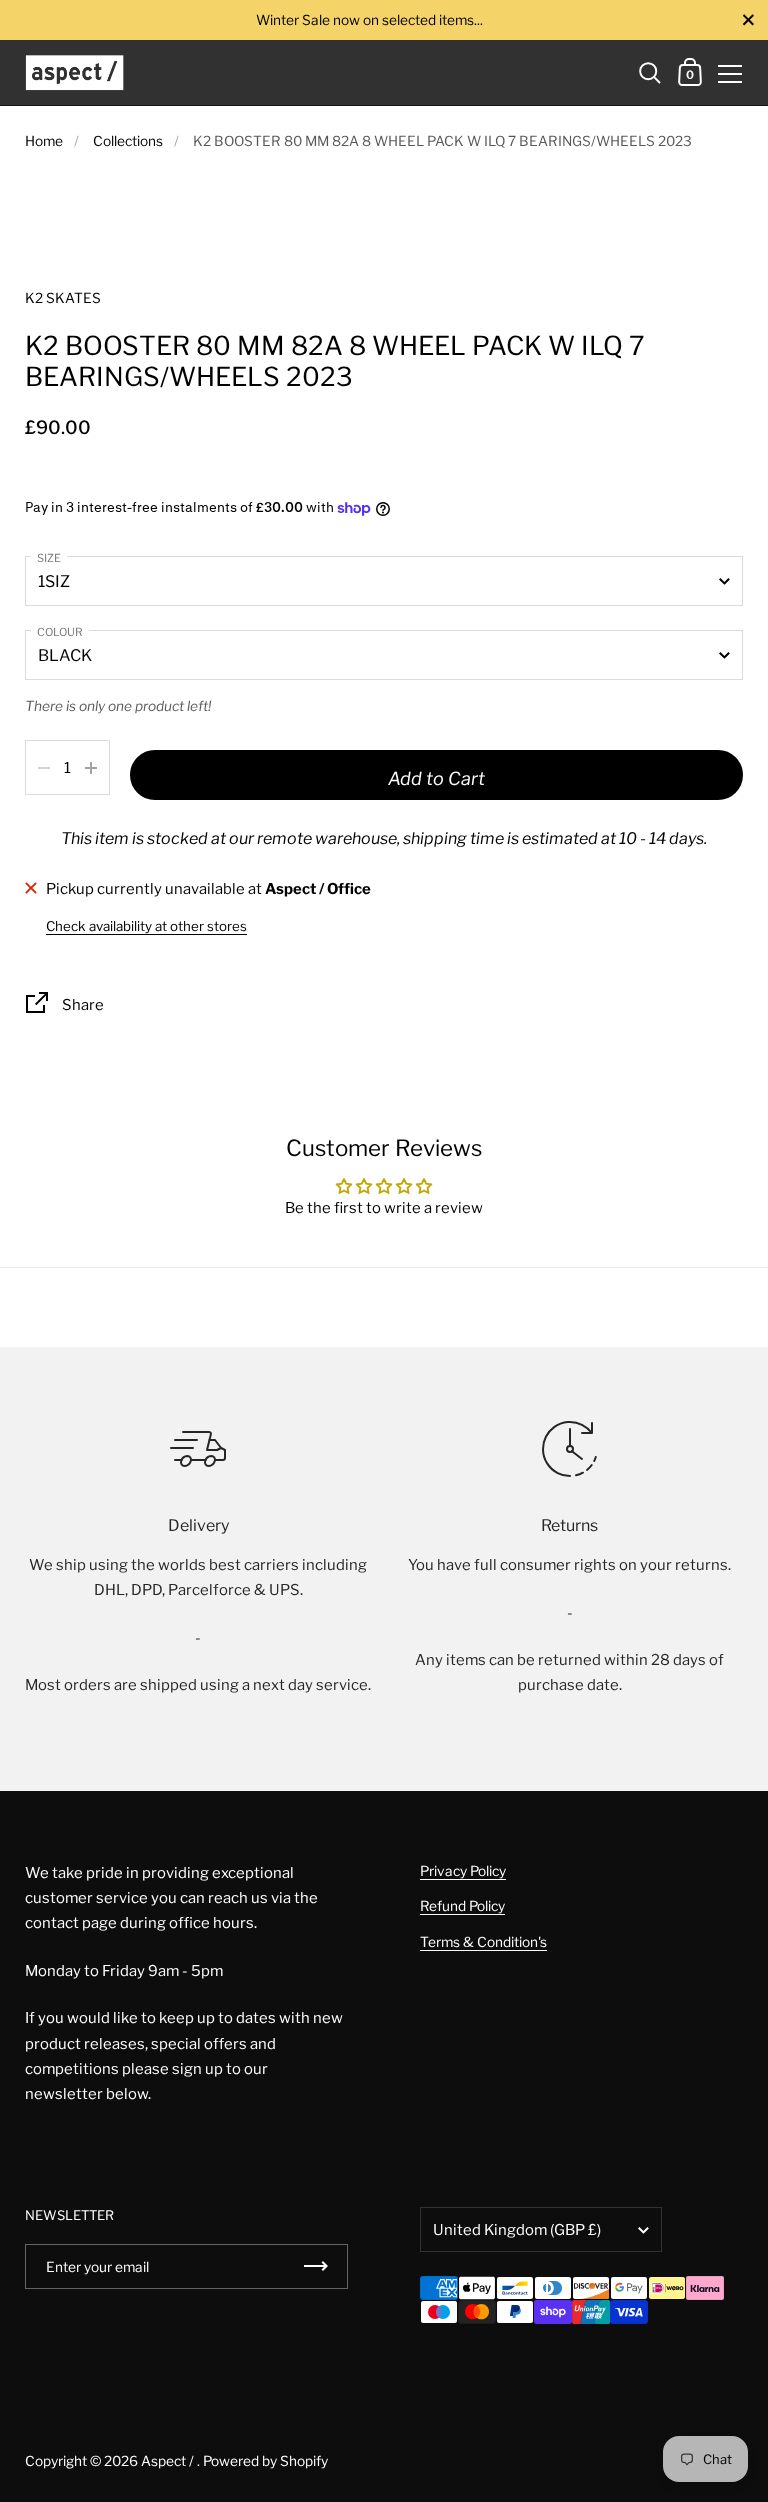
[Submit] (316, 2266)
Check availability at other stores (146, 926)
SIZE (49, 558)
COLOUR (60, 632)
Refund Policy (462, 1906)
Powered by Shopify (265, 2461)
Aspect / (169, 2461)
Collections (128, 141)
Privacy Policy (463, 1871)
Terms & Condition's (483, 1942)
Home (44, 141)
